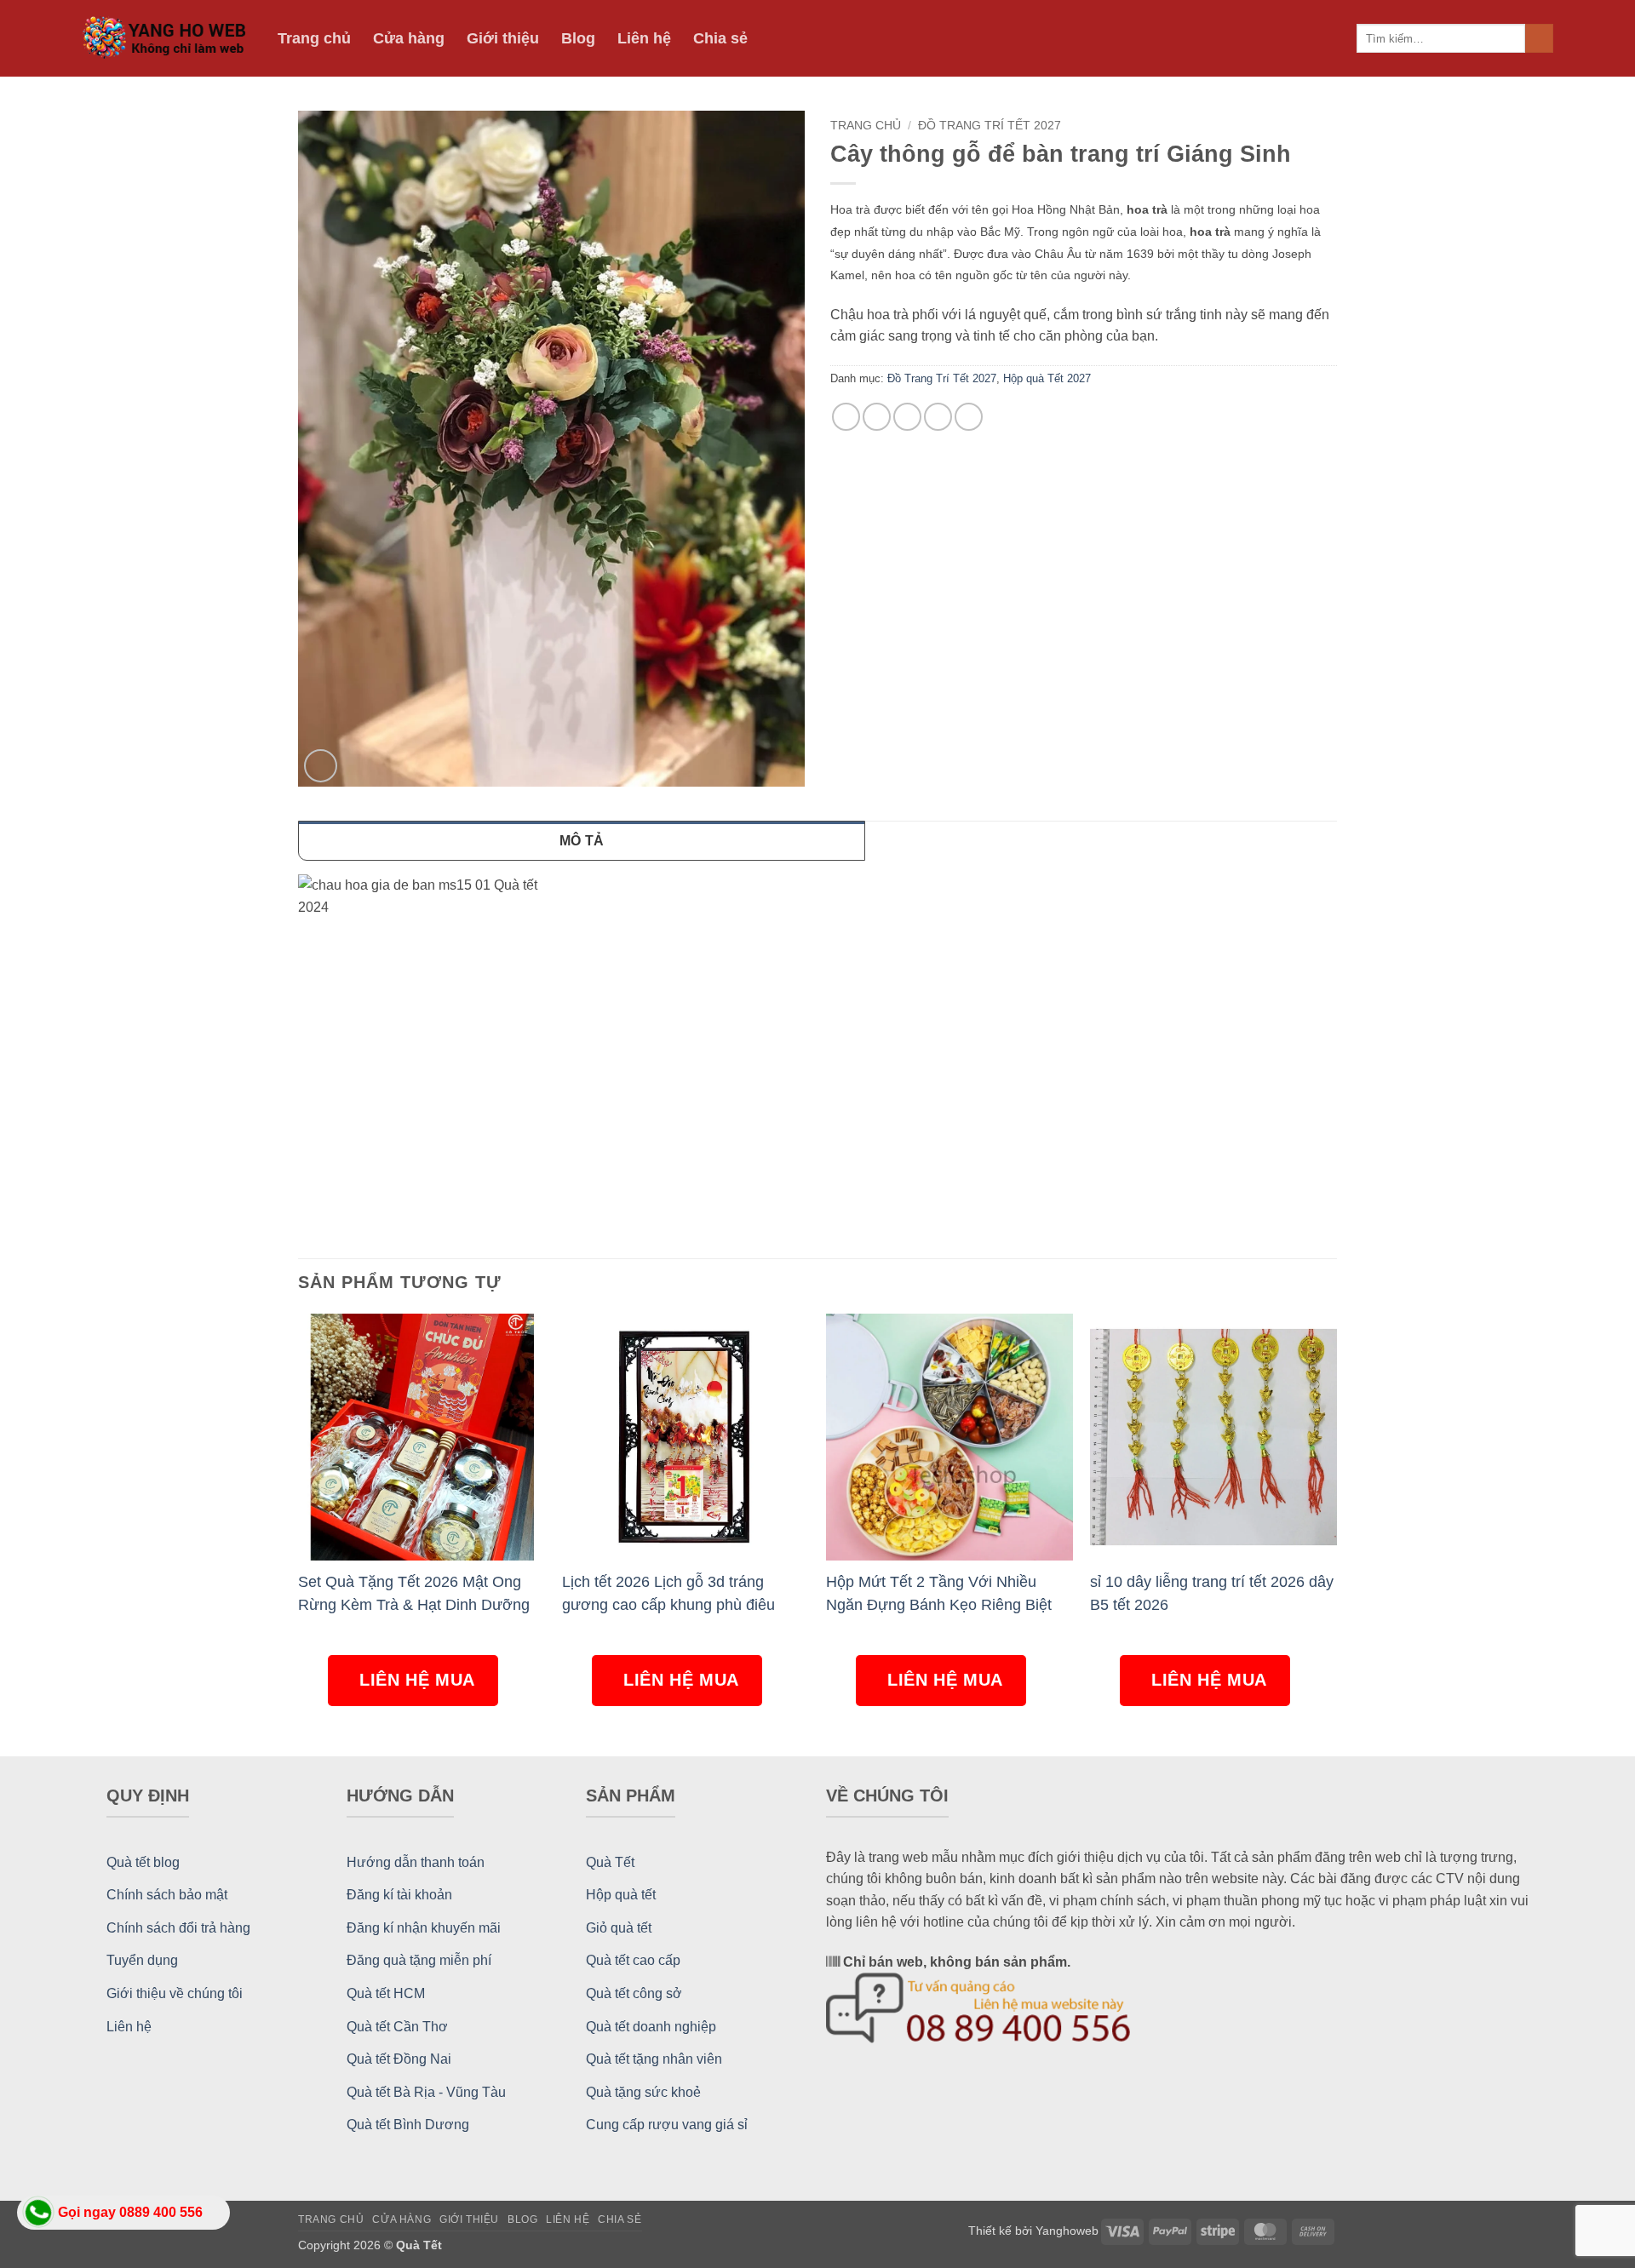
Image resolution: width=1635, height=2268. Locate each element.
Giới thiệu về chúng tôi (175, 1993)
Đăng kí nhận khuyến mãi (424, 1928)
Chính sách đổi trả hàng (178, 1928)
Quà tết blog (143, 1862)
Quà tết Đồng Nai (399, 2059)
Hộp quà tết (621, 1895)
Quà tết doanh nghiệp (651, 2027)
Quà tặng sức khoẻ (643, 2092)
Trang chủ (314, 38)
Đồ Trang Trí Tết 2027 (990, 126)
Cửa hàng (409, 38)
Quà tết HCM (386, 1993)
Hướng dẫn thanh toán (416, 1862)
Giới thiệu (503, 38)
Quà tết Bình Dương (408, 2125)
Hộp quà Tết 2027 (1047, 378)
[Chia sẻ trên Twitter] (877, 417)
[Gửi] (1539, 38)
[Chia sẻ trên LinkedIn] (969, 417)
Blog (578, 38)
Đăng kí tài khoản (399, 1895)
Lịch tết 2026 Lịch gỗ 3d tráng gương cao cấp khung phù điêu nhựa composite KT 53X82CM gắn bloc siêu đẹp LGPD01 (680, 1593)
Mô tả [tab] (582, 841)
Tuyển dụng (142, 1960)
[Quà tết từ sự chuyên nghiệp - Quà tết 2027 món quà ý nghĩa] (167, 39)
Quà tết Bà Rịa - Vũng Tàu (426, 2092)
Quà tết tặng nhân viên (654, 2059)
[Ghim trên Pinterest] (938, 417)
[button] (321, 766)
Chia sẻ (720, 38)
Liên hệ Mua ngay (417, 1688)
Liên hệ (644, 38)
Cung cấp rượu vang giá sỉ (667, 2125)
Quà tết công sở (634, 1993)
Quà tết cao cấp (633, 1960)
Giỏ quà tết (619, 1928)
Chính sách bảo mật (167, 1895)
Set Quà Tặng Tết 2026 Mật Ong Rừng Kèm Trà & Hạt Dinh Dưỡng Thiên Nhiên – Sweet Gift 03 (414, 1593)
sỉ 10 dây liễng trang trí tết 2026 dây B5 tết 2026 (1212, 1593)
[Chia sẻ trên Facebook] (846, 417)
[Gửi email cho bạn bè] (907, 417)
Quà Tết (610, 1862)
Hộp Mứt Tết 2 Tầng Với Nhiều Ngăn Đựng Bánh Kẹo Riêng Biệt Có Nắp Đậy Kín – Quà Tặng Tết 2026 (939, 1593)
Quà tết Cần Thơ (397, 2027)
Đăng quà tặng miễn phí (419, 1960)
